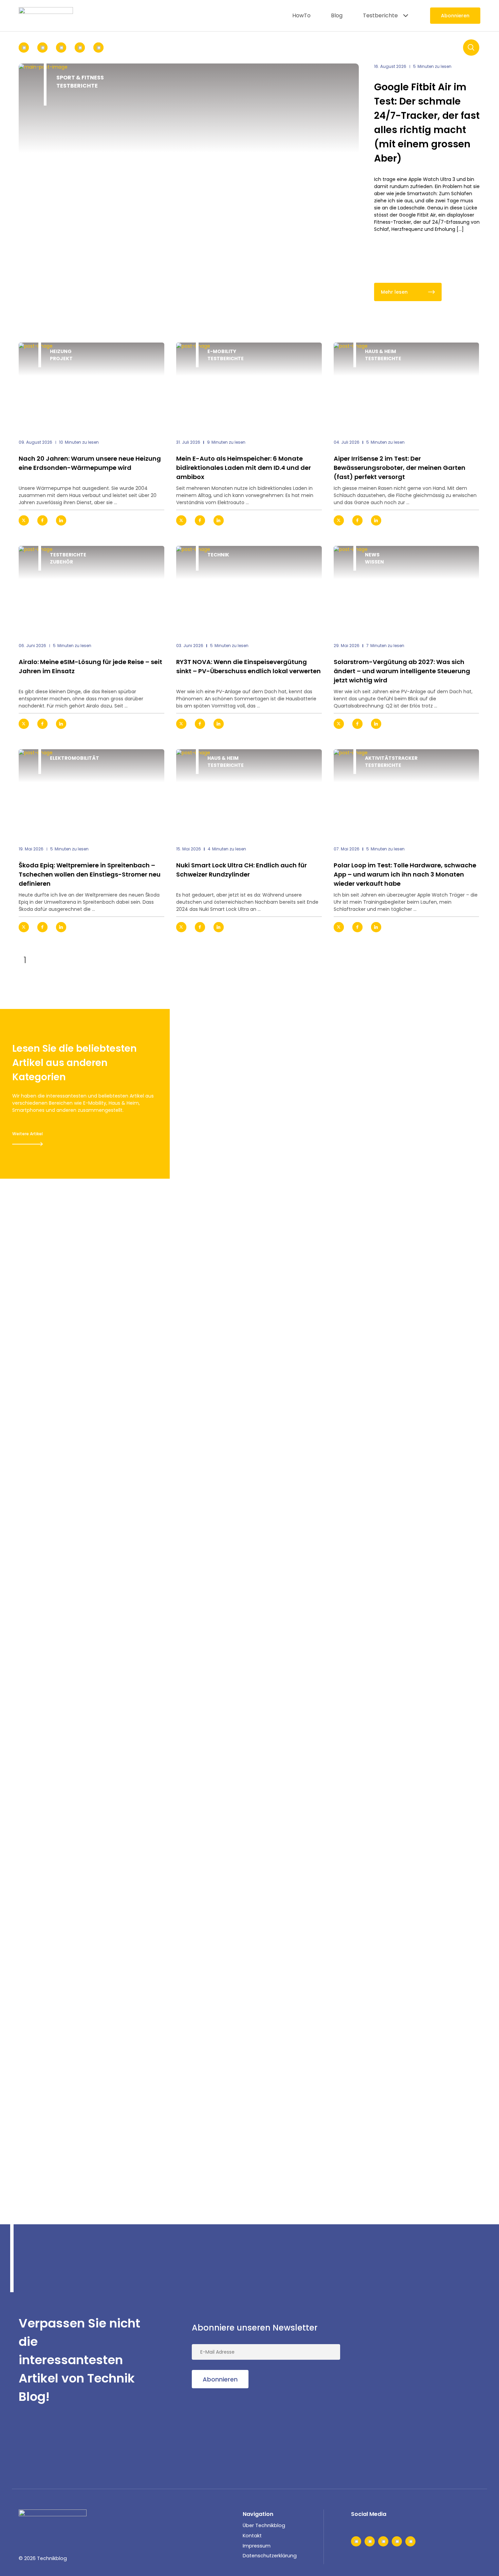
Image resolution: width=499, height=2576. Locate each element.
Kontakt (252, 2536)
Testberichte (380, 15)
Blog (337, 15)
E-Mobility (222, 351)
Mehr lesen (394, 292)
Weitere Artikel (27, 1134)
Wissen (374, 562)
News (372, 555)
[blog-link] (91, 387)
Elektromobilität (75, 758)
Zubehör (61, 562)
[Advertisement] (429, 2360)
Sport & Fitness (80, 78)
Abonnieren (455, 16)
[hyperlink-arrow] (153, 520)
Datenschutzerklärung (270, 2556)
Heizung (61, 351)
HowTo (301, 15)
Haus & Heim (381, 351)
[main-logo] (46, 16)
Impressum (257, 2546)
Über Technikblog (264, 2525)
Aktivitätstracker (391, 758)
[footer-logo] (53, 2520)
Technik (218, 555)
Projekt (61, 358)
